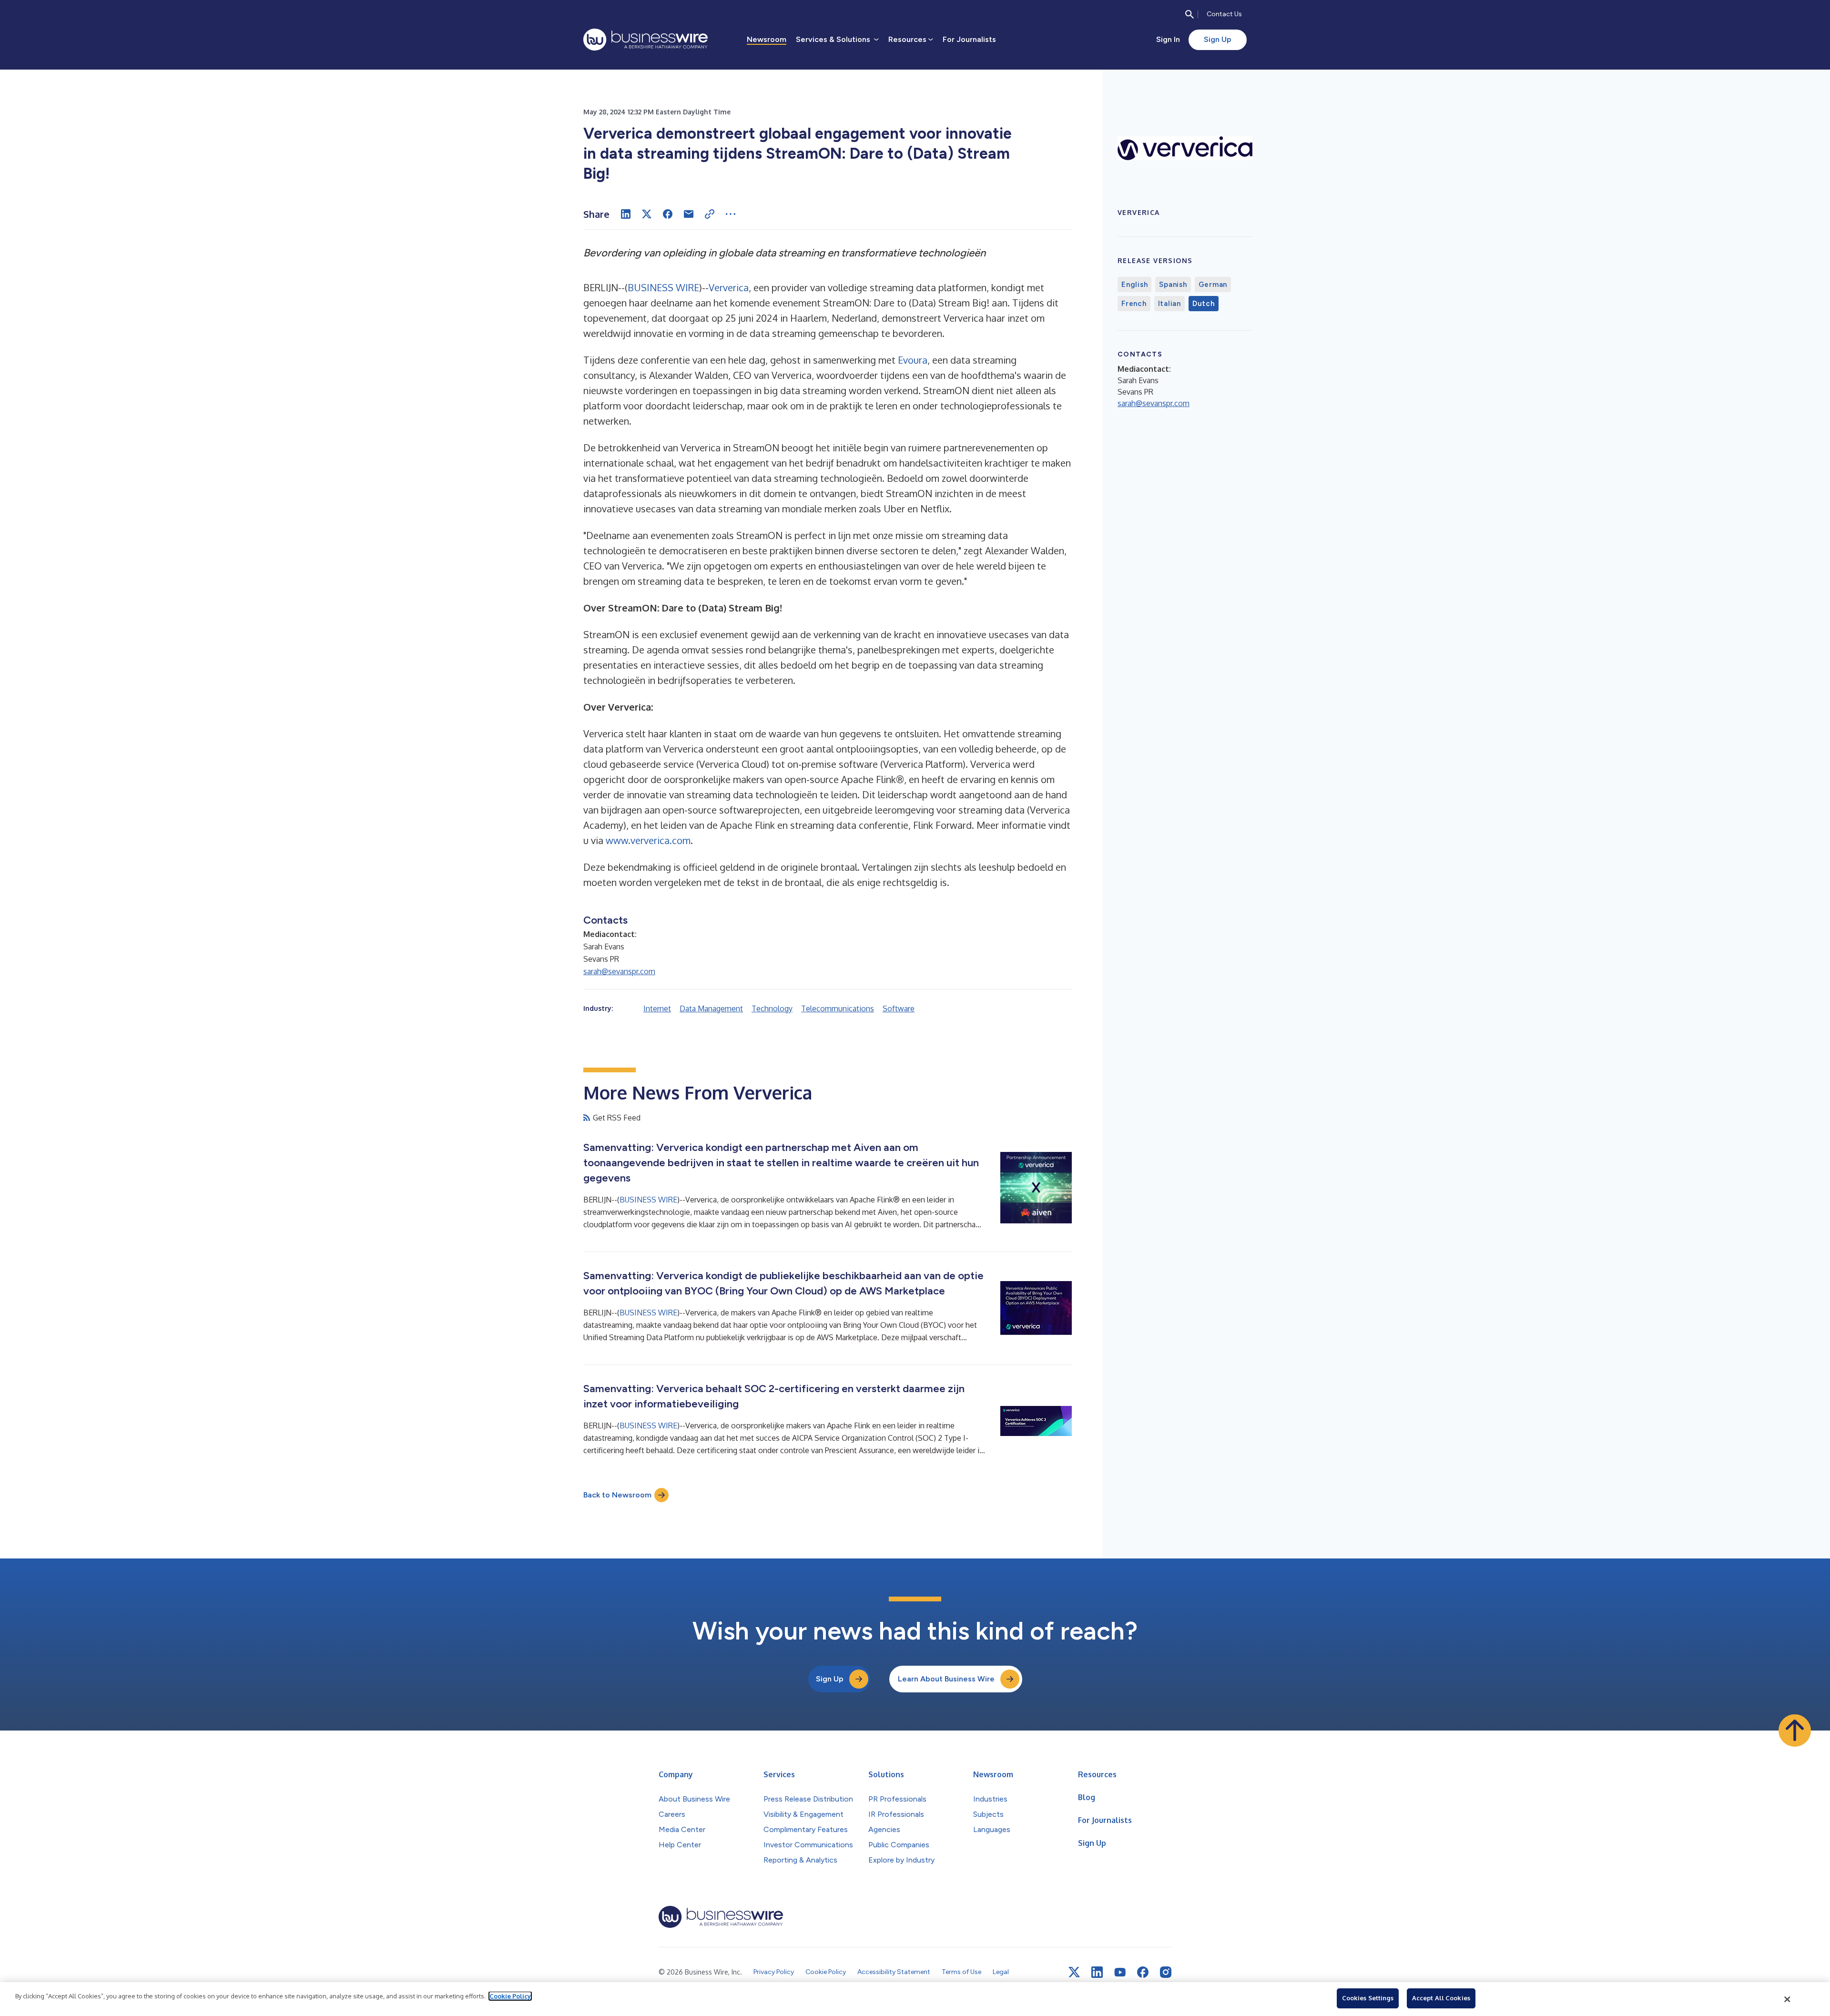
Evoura (913, 360)
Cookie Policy (510, 1996)
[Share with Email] (689, 214)
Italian (1169, 304)
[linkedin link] (1097, 1972)
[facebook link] (1143, 1972)
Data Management (711, 1008)
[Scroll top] (1795, 1731)
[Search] (1189, 14)
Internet (657, 1008)
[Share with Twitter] (647, 214)
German (1213, 285)
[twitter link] (1074, 1972)
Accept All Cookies (1441, 1998)
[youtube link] (1120, 1972)
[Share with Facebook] (668, 214)
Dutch (1204, 304)
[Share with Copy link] (710, 214)
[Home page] (646, 40)
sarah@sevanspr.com (619, 971)
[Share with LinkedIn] (626, 214)
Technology (772, 1008)
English (1134, 285)
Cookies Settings (1368, 1998)
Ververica (729, 287)
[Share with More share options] (731, 214)
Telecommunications (838, 1008)
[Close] (1788, 1999)
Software (899, 1008)
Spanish (1173, 285)
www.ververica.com (648, 840)
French (1134, 304)
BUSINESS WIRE (663, 287)
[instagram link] (1166, 1972)
